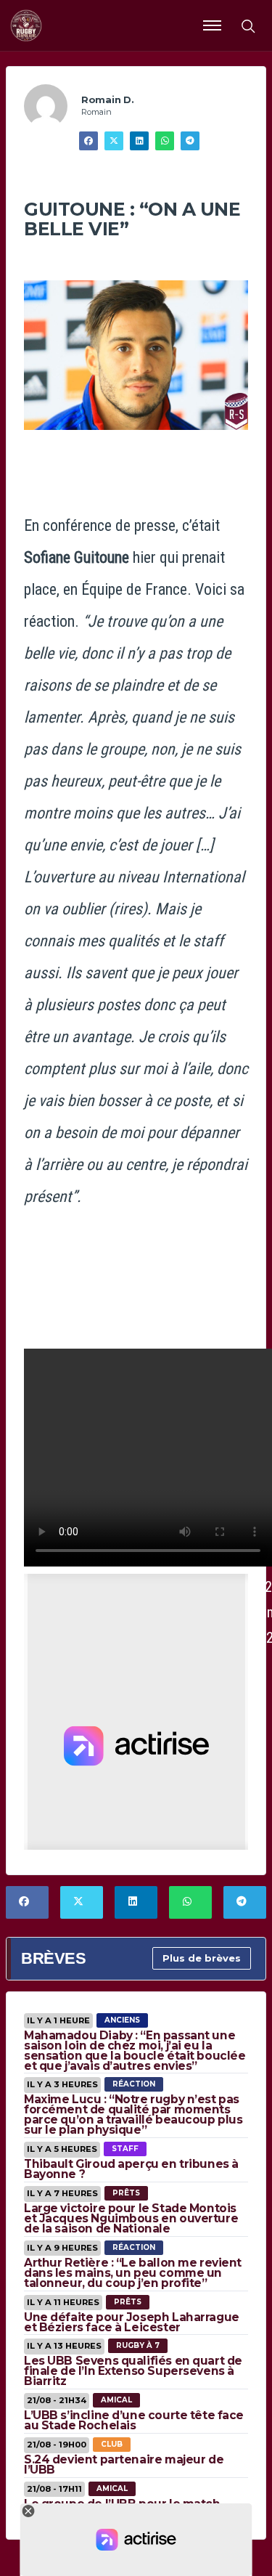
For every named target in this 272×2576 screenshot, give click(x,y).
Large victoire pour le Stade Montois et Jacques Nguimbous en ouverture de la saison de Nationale (131, 2218)
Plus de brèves (202, 1958)
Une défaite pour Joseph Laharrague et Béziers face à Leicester (132, 2322)
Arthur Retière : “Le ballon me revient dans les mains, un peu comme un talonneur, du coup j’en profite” (133, 2273)
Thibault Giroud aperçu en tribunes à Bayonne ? (131, 2169)
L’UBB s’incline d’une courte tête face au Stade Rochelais (134, 2420)
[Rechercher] (247, 25)
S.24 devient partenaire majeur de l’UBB (124, 2465)
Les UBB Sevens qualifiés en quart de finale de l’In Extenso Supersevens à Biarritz (133, 2371)
